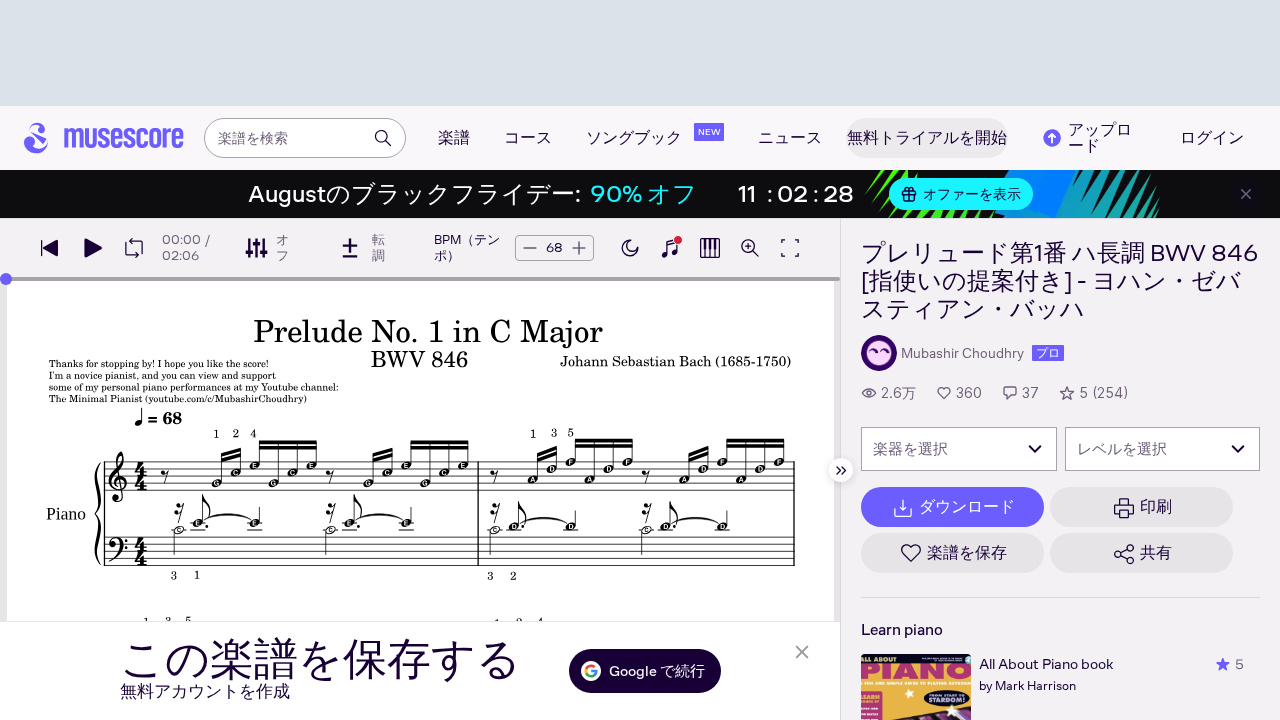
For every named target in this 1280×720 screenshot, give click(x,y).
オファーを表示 (972, 194)
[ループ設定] (134, 248)
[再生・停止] (92, 248)
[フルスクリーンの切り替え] (790, 248)
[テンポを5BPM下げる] (530, 248)
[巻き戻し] (50, 248)
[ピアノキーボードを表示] (670, 248)
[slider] (6, 279)
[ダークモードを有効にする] (630, 248)
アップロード (1100, 138)
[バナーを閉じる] (1246, 194)
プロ (1048, 353)
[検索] (383, 138)
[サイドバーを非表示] (841, 470)
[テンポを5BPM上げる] (579, 248)
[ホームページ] (104, 138)
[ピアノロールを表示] (710, 248)
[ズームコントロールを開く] (750, 248)
